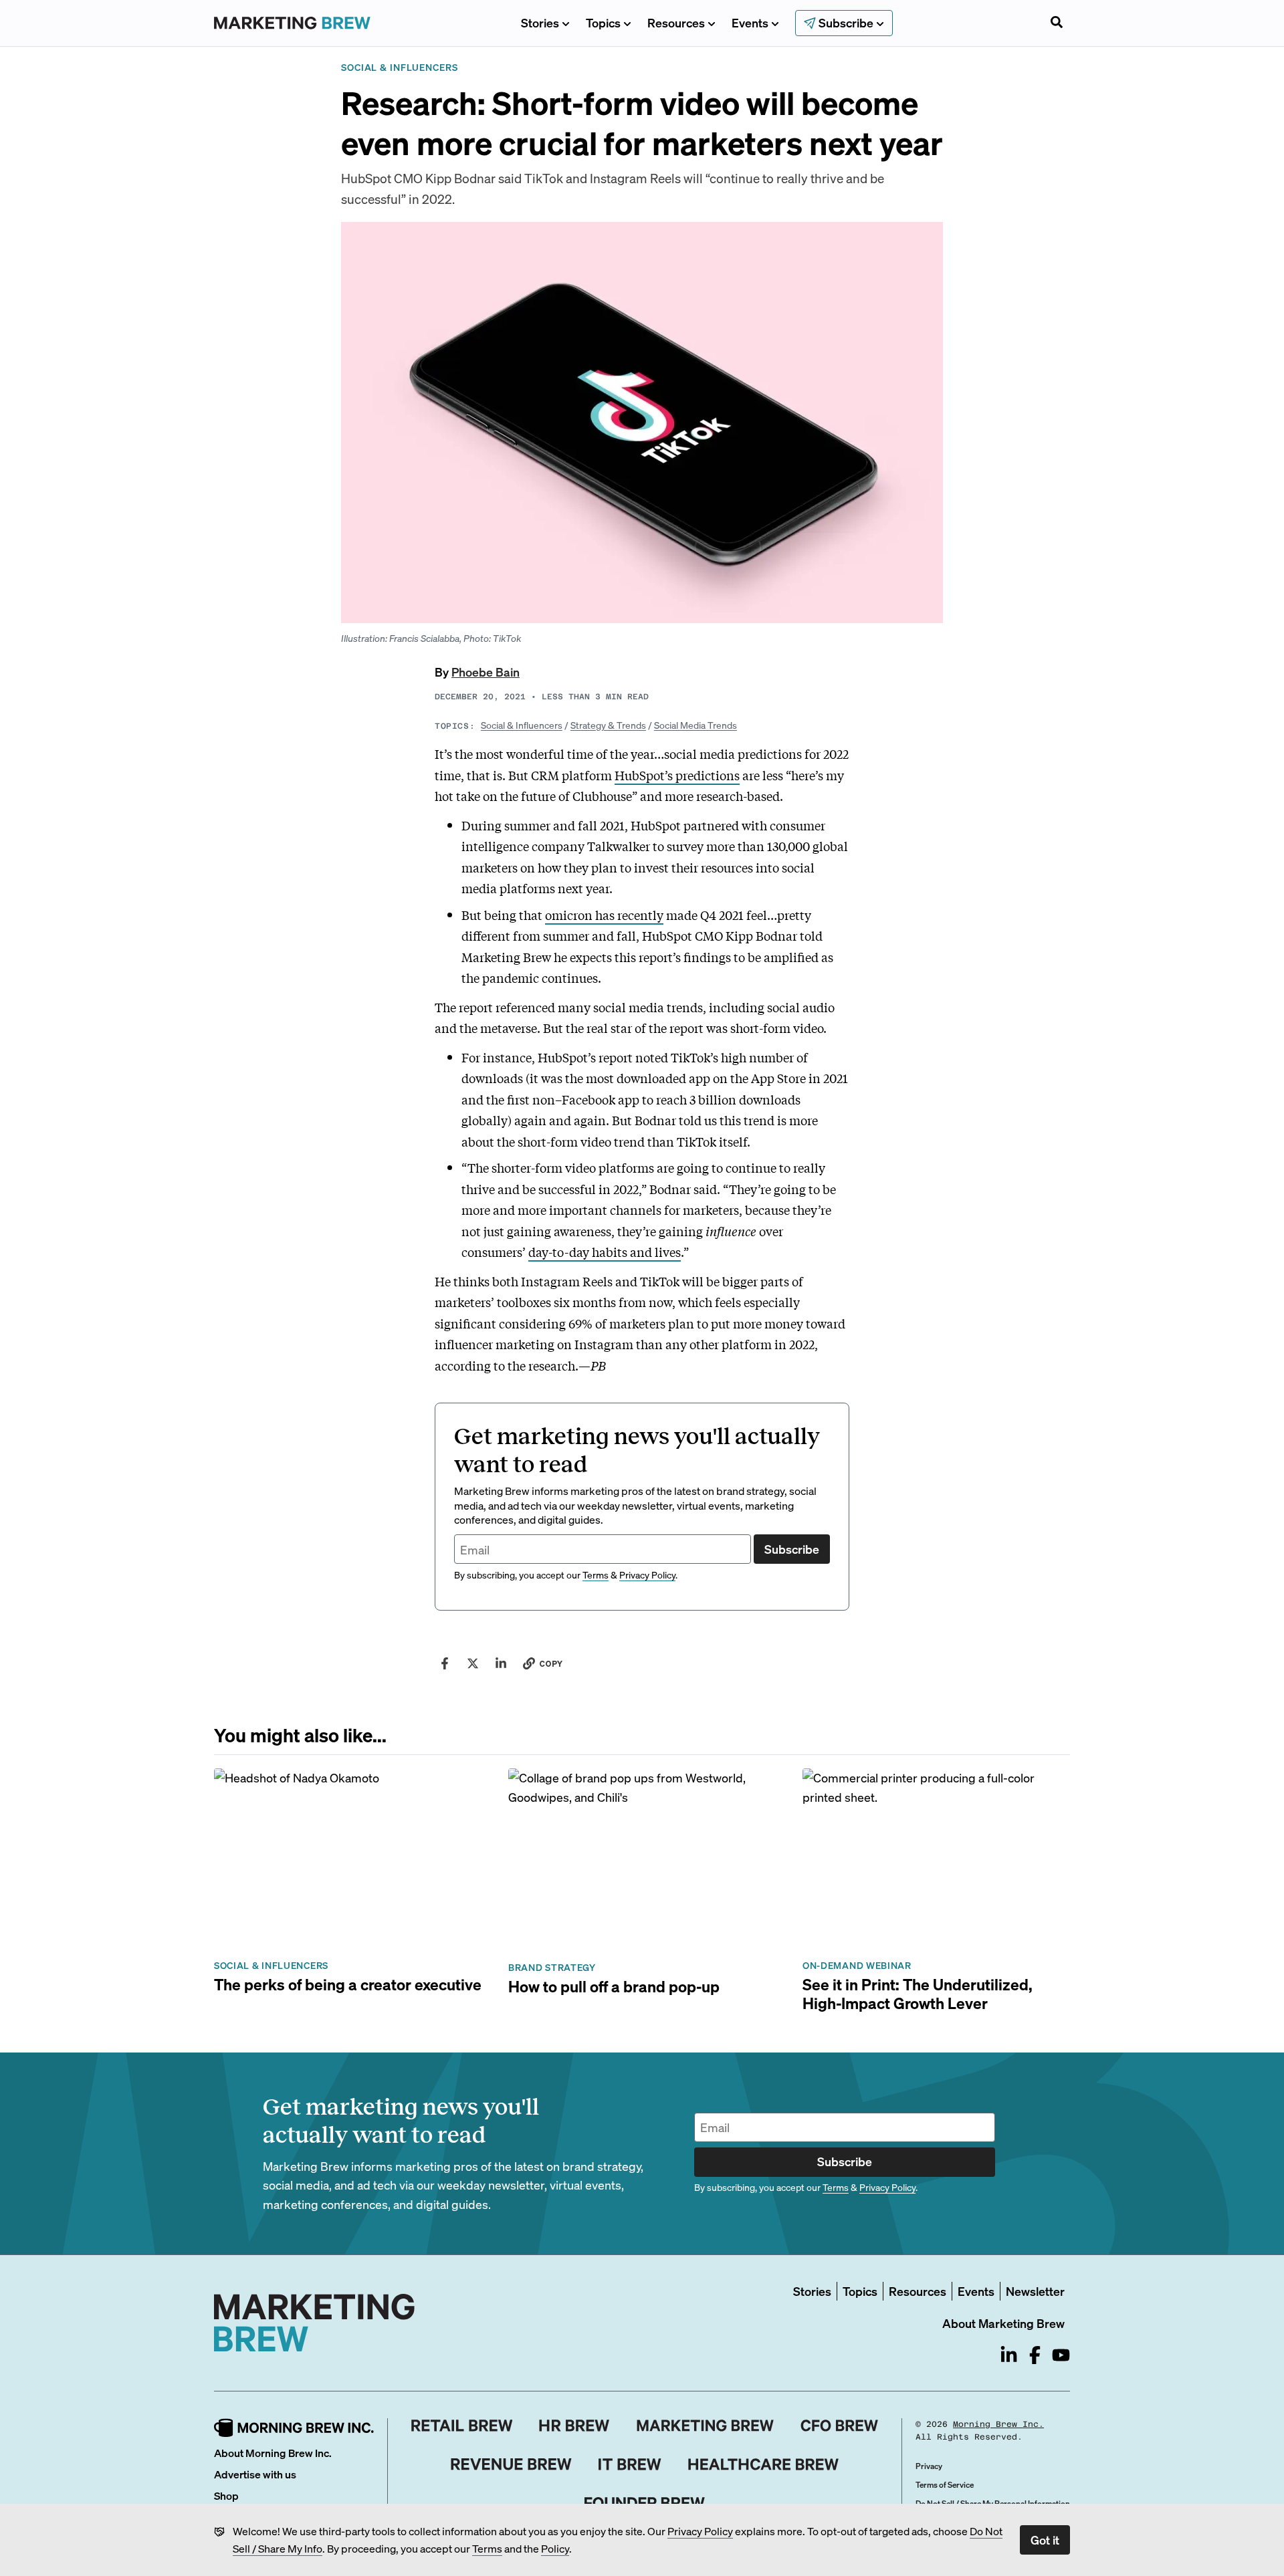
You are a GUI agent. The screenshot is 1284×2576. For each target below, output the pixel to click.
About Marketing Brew (1003, 2323)
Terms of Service (945, 2485)
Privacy (929, 2466)
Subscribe (792, 1549)
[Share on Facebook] (445, 1663)
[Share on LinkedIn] (501, 1663)
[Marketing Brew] (705, 2426)
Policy (555, 2548)
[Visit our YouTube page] (1061, 2355)
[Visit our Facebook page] (1035, 2355)
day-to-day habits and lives (605, 1252)
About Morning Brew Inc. (273, 2453)
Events (750, 22)
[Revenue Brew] (511, 2464)
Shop (226, 2495)
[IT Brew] (630, 2464)
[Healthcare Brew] (763, 2464)
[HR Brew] (574, 2426)
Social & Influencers (522, 725)
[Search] (1057, 23)
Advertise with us (255, 2474)
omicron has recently (604, 915)
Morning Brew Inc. (998, 2424)
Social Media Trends (695, 725)
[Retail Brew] (462, 2426)
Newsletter (1035, 2291)
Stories (540, 22)
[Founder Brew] (645, 2503)
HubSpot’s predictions (677, 775)
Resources (676, 22)
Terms (487, 2548)
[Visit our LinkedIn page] (1009, 2355)
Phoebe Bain (486, 672)
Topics (603, 22)
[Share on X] (473, 1663)
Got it (1045, 2540)
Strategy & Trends (608, 725)
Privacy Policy (700, 2531)
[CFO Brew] (840, 2426)
